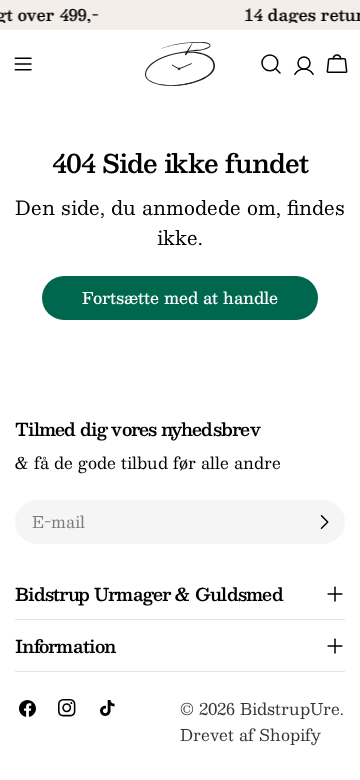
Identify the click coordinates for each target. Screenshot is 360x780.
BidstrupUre (290, 708)
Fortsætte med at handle (180, 297)
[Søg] (271, 64)
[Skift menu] (23, 64)
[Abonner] (324, 522)
